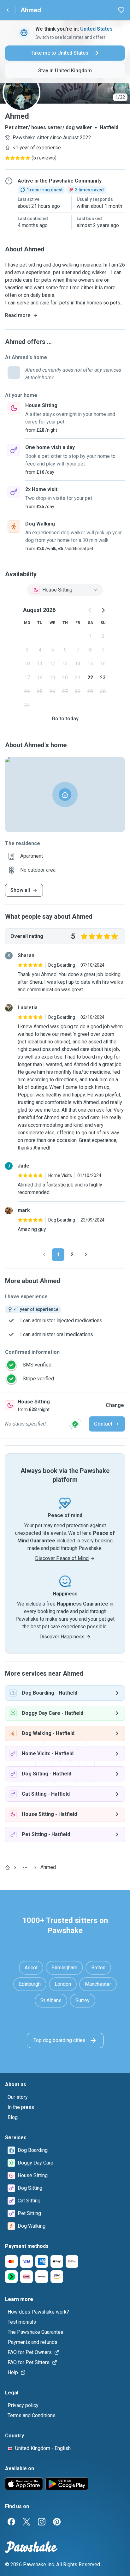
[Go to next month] (103, 610)
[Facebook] (11, 2522)
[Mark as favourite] (121, 10)
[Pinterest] (57, 2522)
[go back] (8, 10)
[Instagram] (42, 2522)
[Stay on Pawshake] (75, 1424)
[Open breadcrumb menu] (25, 1867)
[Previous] (44, 1255)
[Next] (86, 1255)
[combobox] (65, 590)
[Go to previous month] (90, 610)
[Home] (8, 1867)
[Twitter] (27, 2522)
